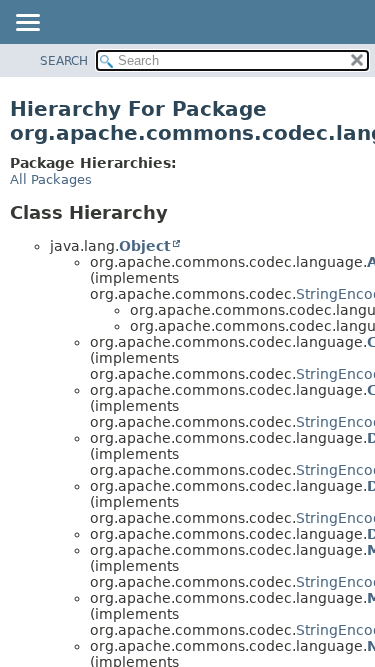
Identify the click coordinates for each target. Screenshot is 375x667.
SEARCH (64, 61)
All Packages (51, 179)
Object (145, 246)
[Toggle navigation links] (27, 24)
